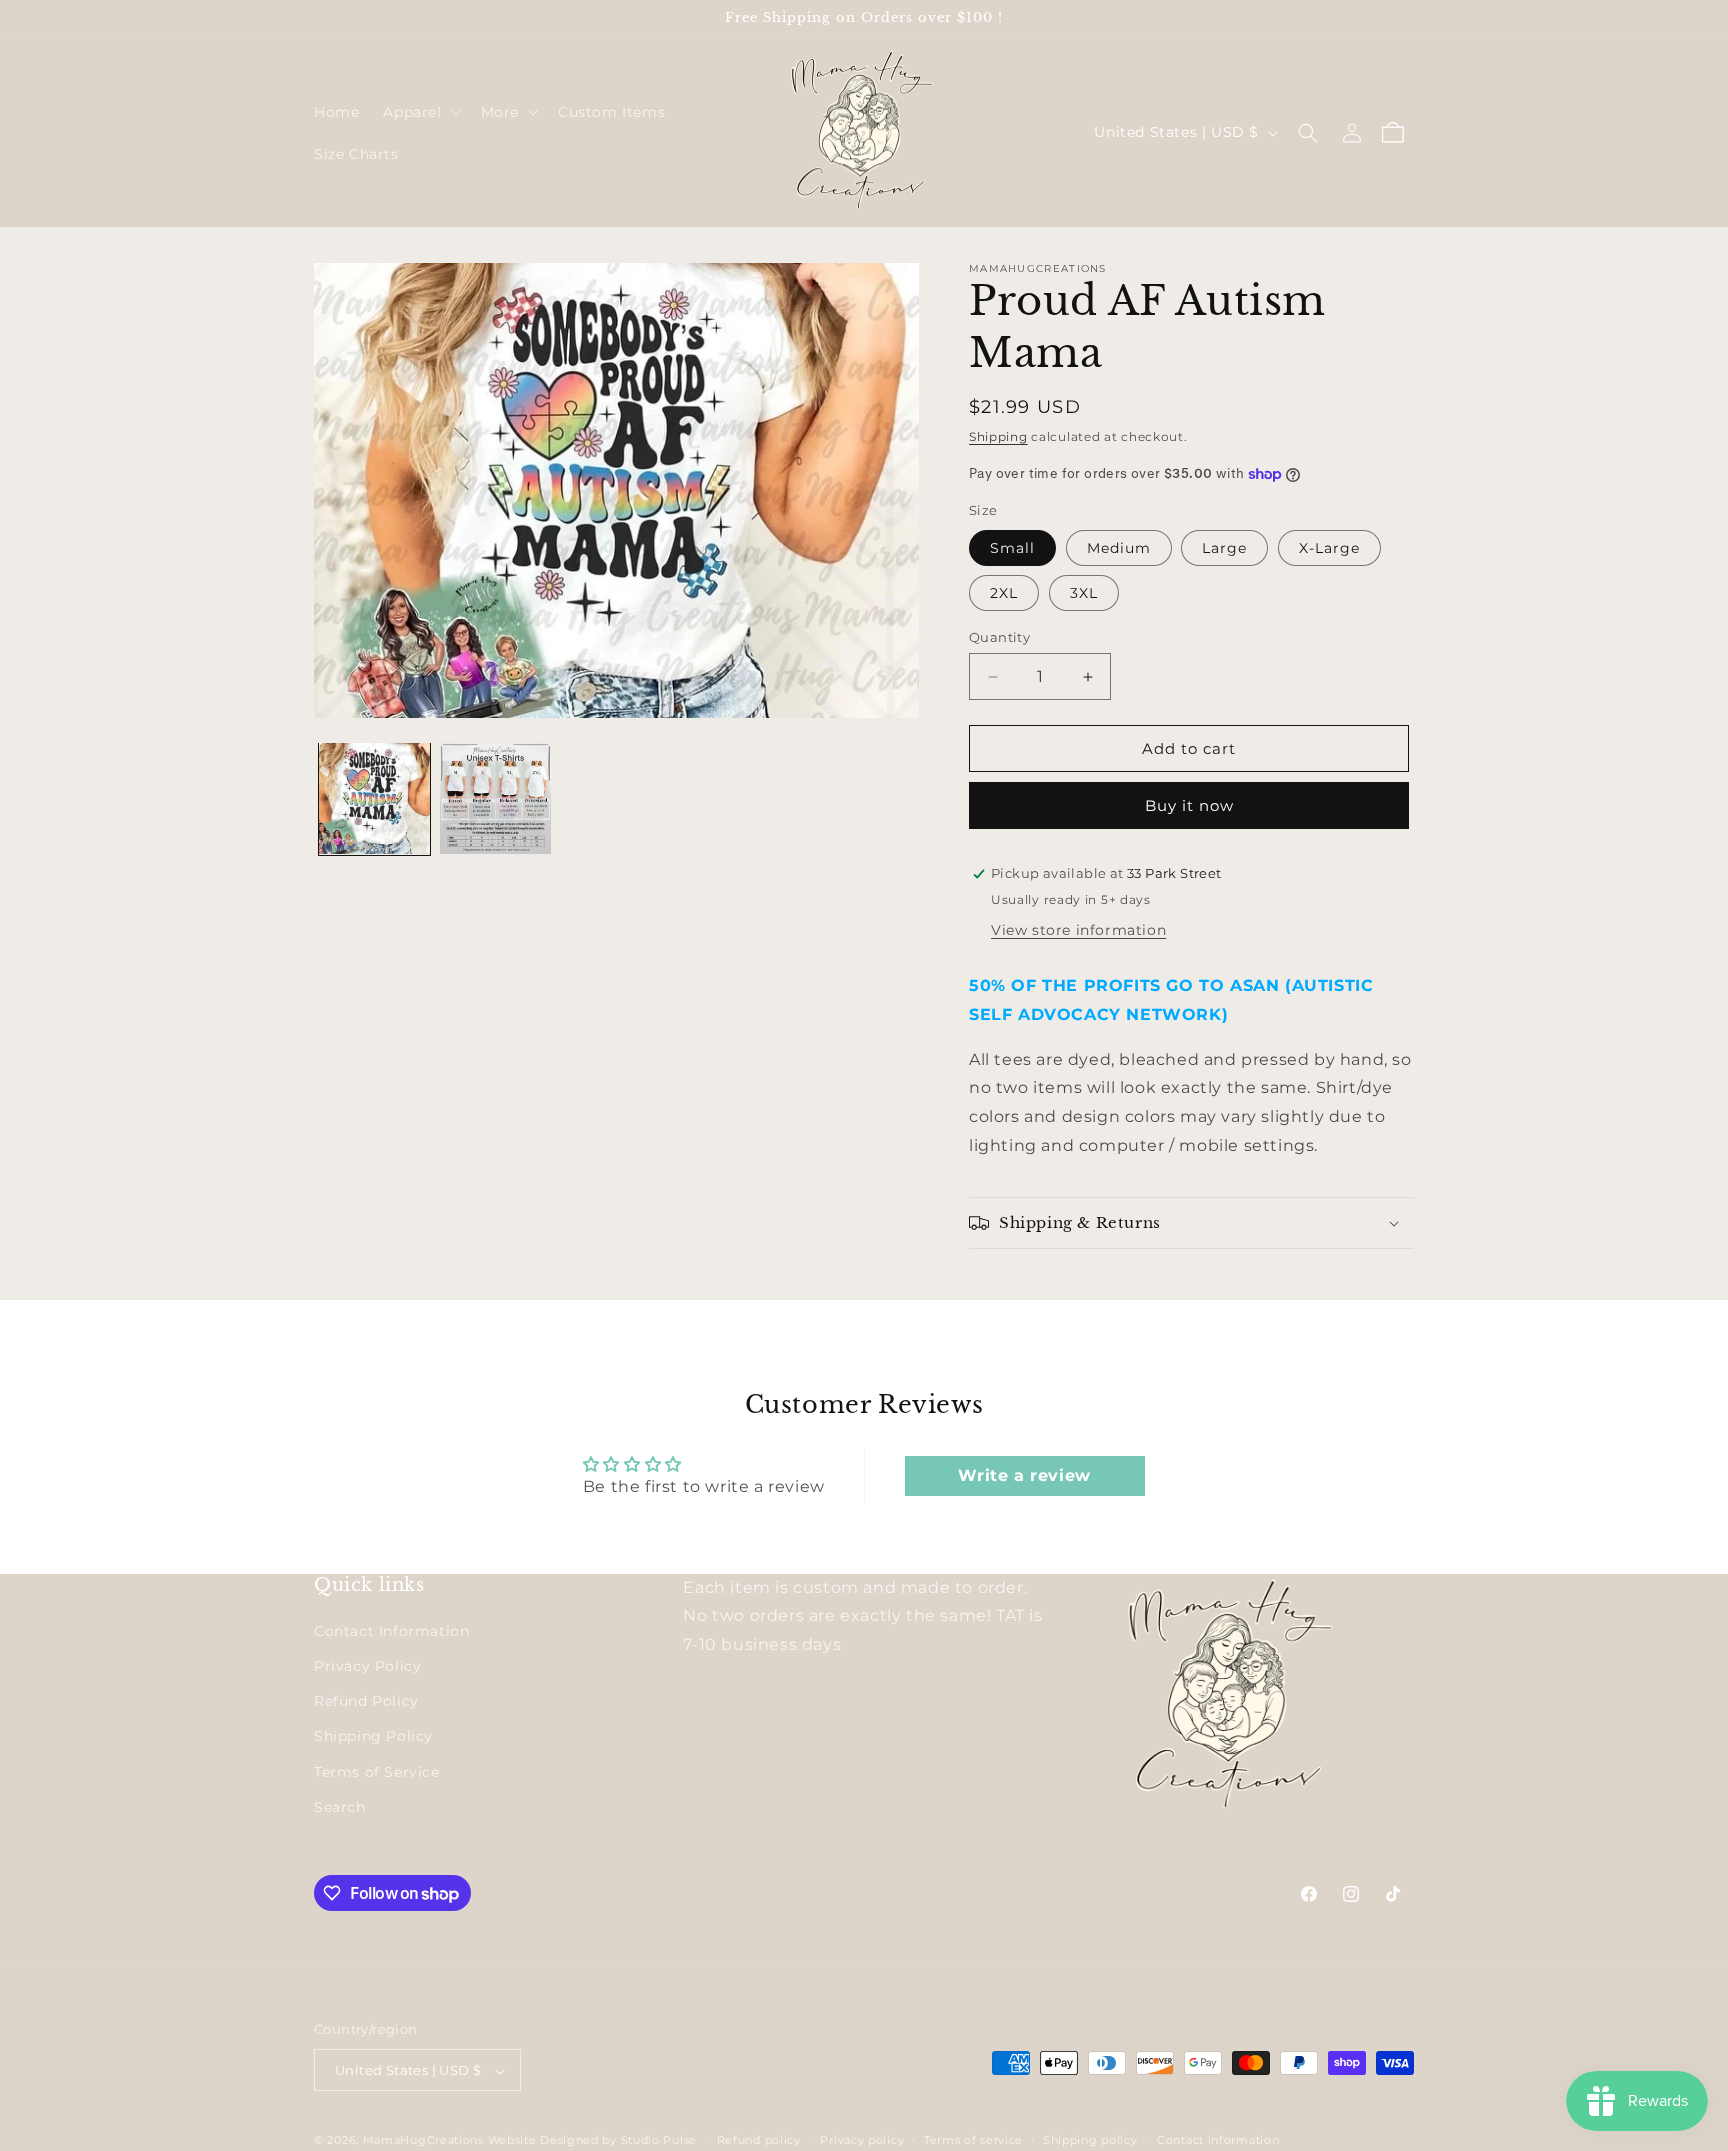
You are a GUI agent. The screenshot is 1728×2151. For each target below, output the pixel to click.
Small (1012, 548)
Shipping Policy (373, 1737)
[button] (419, 112)
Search (340, 1807)
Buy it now (1189, 805)
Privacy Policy (367, 1666)
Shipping (998, 436)
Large (1224, 548)
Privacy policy (862, 2140)
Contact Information (391, 1631)
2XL (1004, 593)
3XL (1084, 593)
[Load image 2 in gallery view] (495, 798)
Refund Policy (366, 1702)
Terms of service (973, 2140)
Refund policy (759, 2140)
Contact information (1218, 2140)
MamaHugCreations (423, 2141)
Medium (1119, 548)
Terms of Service (377, 1772)
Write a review (1024, 1475)
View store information (1078, 930)
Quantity (999, 637)
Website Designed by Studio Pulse (592, 2141)
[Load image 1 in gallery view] (374, 798)
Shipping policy (1090, 2140)
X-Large (1329, 548)
